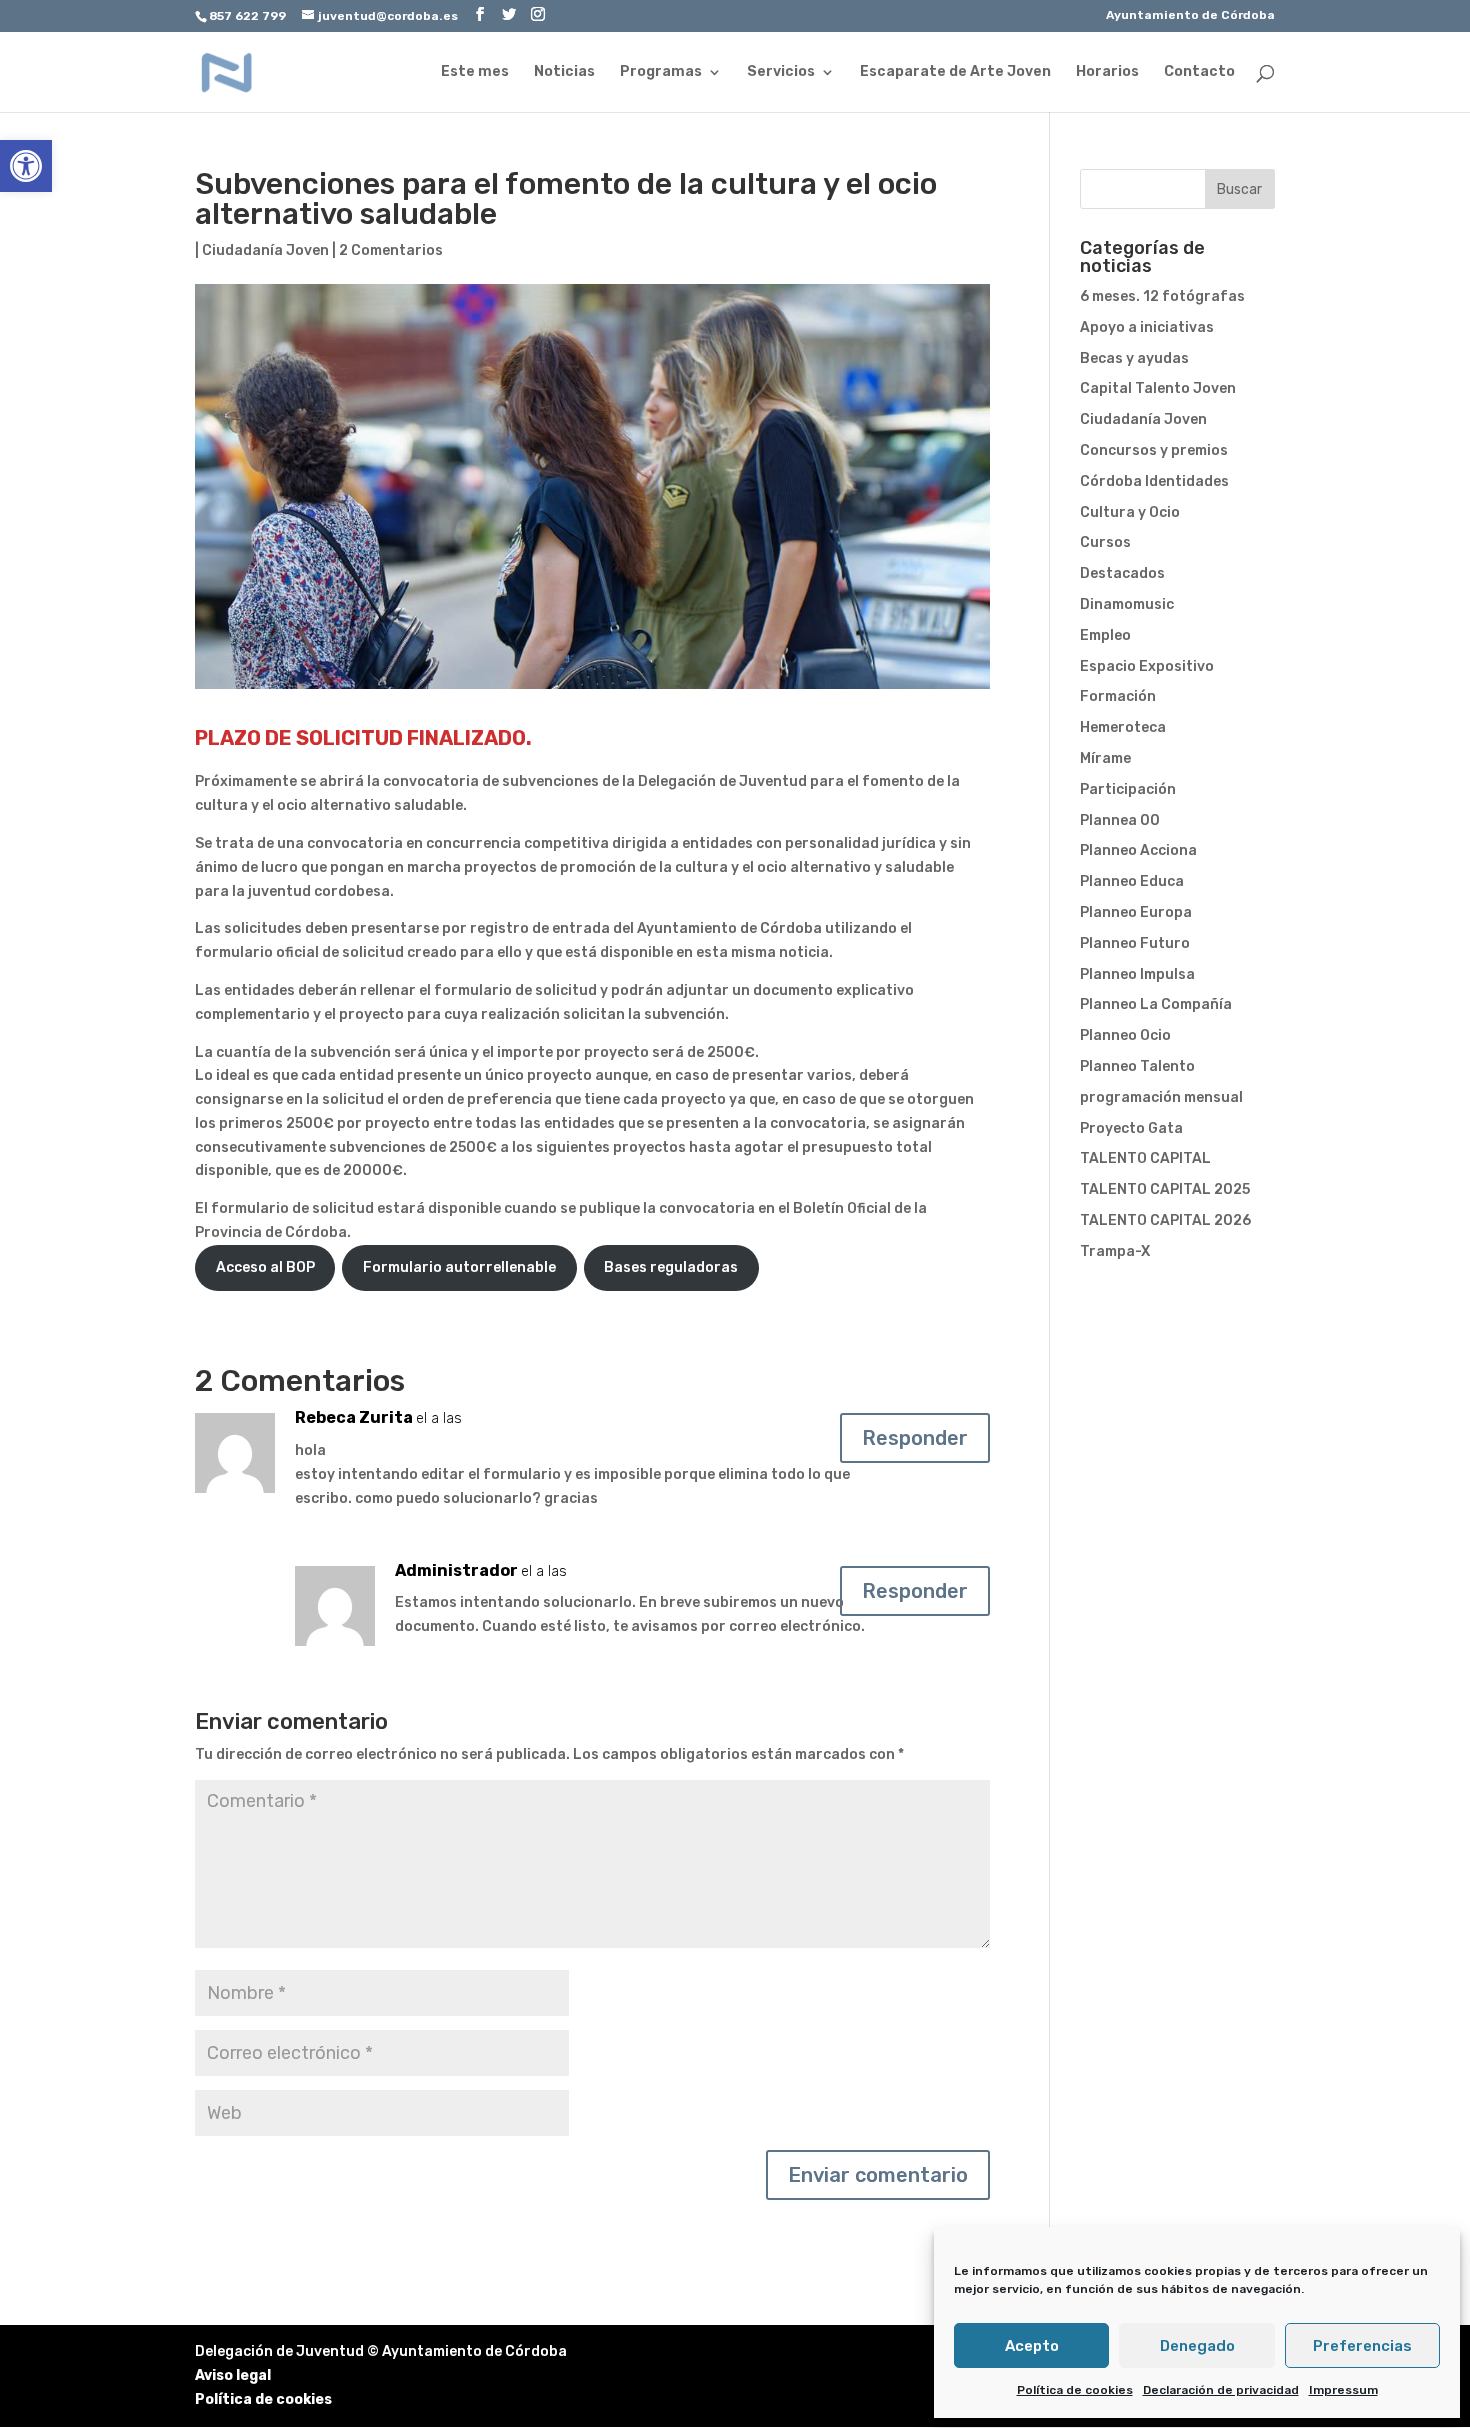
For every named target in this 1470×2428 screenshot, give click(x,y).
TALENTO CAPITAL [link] (1145, 1158)
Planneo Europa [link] (1136, 912)
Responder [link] (915, 1438)
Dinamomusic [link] (1127, 604)
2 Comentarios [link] (391, 250)
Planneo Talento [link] (1137, 1066)
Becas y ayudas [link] (1134, 358)
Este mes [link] (475, 72)
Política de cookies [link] (1075, 2390)
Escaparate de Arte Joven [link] (955, 72)
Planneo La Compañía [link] (1156, 1004)
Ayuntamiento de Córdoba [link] (1190, 15)
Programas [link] (661, 72)
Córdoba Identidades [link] (1154, 481)
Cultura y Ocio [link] (1130, 512)
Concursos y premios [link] (1154, 450)
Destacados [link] (1122, 573)
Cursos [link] (1105, 542)
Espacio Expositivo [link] (1147, 666)
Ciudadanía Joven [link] (265, 250)
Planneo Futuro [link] (1135, 943)
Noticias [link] (564, 72)
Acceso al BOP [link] (265, 1267)
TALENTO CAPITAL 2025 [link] (1165, 1189)
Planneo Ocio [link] (1125, 1035)
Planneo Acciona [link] (1138, 850)
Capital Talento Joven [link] (1158, 388)
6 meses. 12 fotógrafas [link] (1162, 296)
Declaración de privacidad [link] (1221, 2390)
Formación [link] (1118, 696)
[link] (26, 166)
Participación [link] (1128, 789)
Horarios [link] (1107, 72)
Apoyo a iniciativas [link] (1147, 327)
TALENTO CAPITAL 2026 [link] (1165, 1220)
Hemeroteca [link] (1123, 727)
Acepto (1032, 2346)
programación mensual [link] (1161, 1097)
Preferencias (1362, 2346)
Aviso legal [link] (233, 2375)
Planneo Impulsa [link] (1137, 974)
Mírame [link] (1105, 758)
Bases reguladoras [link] (671, 1267)
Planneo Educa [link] (1132, 881)
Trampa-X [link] (1115, 1251)
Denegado (1197, 2346)
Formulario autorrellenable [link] (459, 1267)
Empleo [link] (1105, 635)
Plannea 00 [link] (1120, 820)
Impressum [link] (1343, 2390)
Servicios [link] (781, 72)
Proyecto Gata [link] (1131, 1128)
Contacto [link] (1199, 72)
